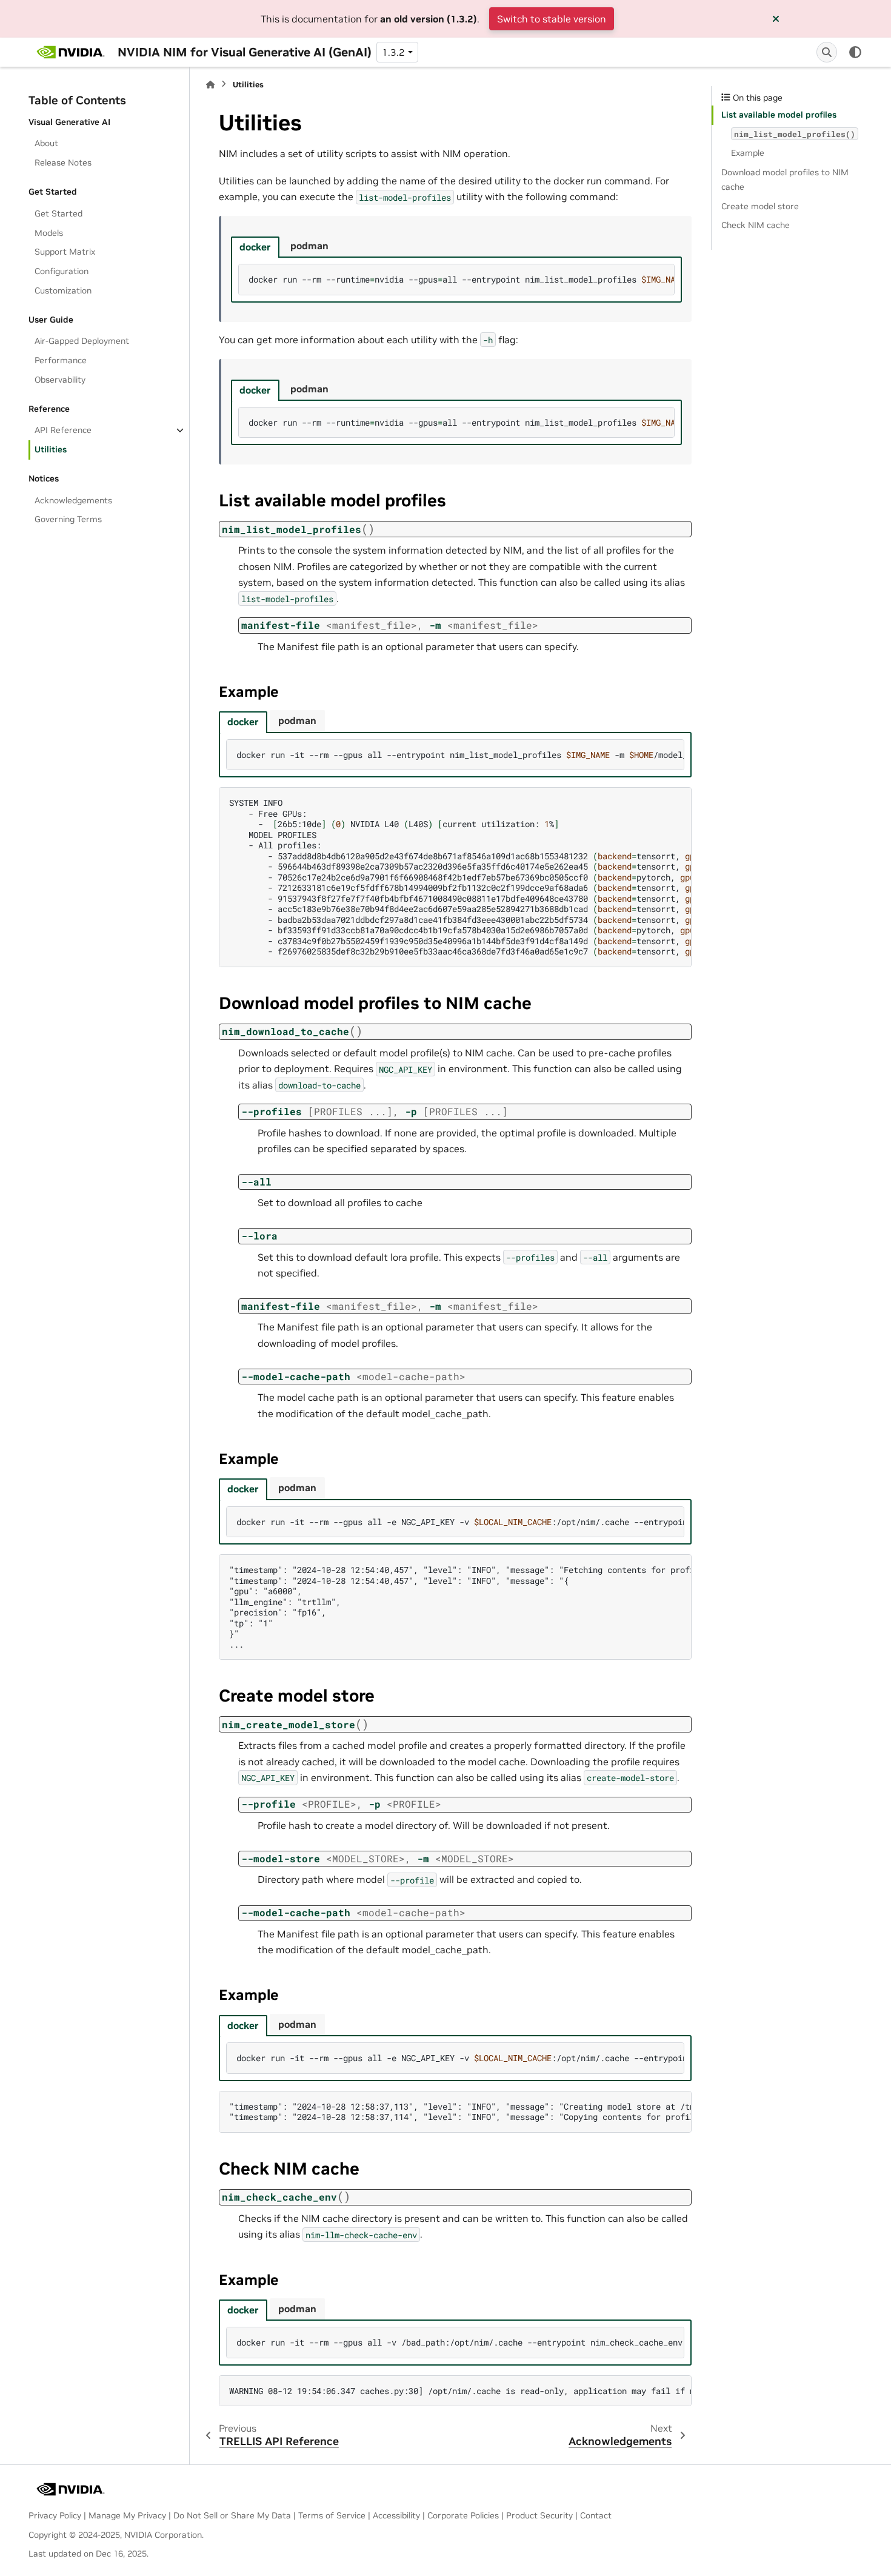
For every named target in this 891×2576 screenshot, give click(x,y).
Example (748, 153)
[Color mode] (855, 52)
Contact (596, 2515)
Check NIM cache (756, 225)
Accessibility (396, 2515)
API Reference (63, 430)
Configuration (62, 271)
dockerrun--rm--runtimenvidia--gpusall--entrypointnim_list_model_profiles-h (462, 422)
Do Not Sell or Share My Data (232, 2515)
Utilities (51, 449)
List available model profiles (779, 115)
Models (49, 233)
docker (255, 247)
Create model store (760, 206)
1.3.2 (393, 52)
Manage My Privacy (127, 2515)
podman (309, 246)
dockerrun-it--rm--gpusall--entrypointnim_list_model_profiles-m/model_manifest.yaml (461, 755)
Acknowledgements (73, 500)
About (46, 143)
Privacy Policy (55, 2515)
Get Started (58, 213)
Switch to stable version (552, 19)
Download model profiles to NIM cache (785, 179)
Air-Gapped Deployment (82, 341)
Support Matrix (65, 252)
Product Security (539, 2515)
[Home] (210, 85)
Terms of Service (332, 2515)
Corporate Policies (463, 2515)
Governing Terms (68, 519)
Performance (61, 360)
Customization (63, 290)
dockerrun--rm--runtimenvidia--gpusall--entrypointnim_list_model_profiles (462, 279)
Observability (60, 380)
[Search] (827, 52)
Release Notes (63, 163)
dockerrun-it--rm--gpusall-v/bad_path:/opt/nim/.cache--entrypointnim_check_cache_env (461, 2342)
